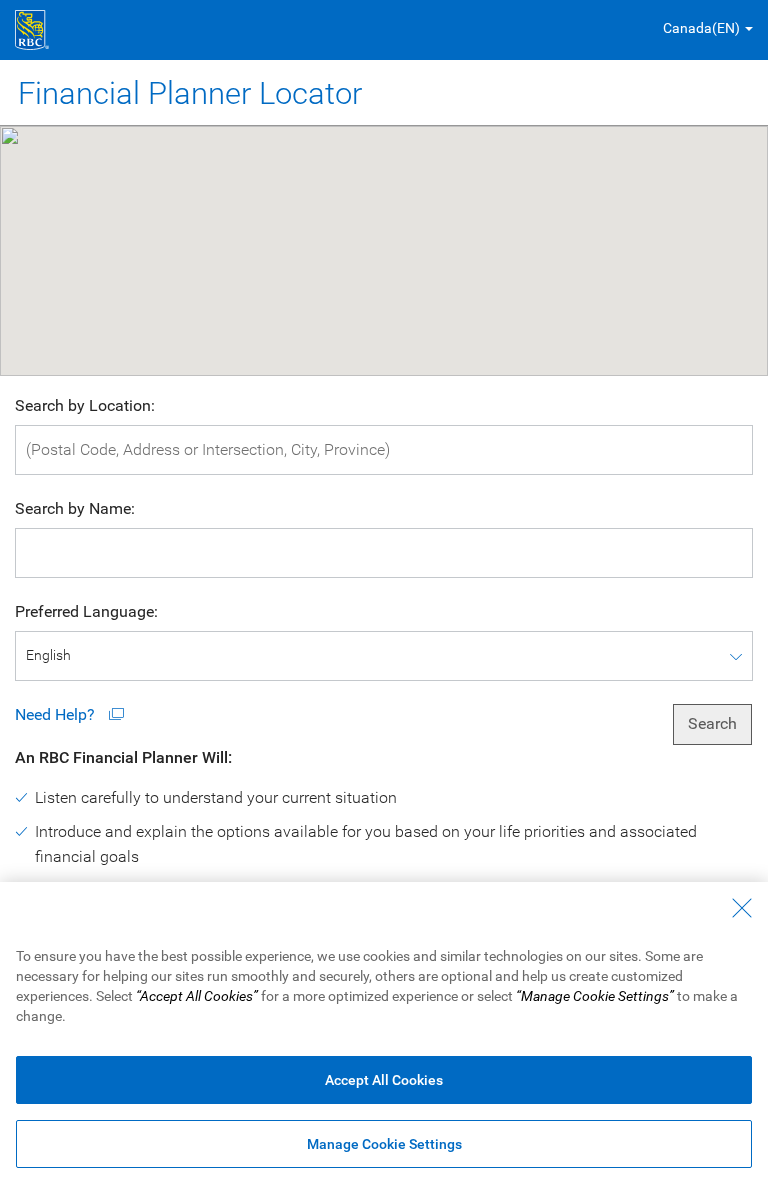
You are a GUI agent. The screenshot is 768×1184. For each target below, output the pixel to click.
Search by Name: (75, 508)
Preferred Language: (86, 611)
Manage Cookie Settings (384, 1144)
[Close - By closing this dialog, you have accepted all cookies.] (742, 908)
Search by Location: (85, 405)
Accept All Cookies (384, 1080)
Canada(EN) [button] (701, 28)
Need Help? (57, 714)
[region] (384, 1033)
